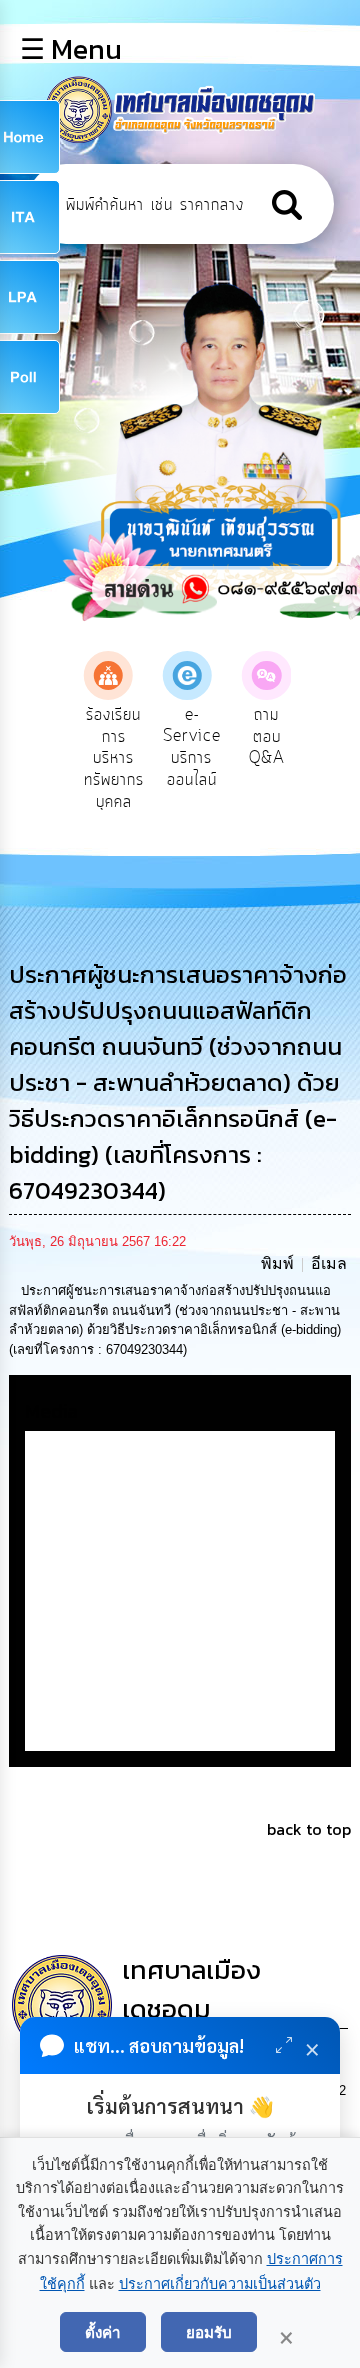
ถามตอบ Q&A (267, 736)
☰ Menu (71, 49)
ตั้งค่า (103, 2332)
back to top (309, 1829)
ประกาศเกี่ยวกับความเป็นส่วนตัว (220, 2284)
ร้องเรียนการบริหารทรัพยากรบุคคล (114, 758)
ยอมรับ (209, 2332)
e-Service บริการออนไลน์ (192, 747)
